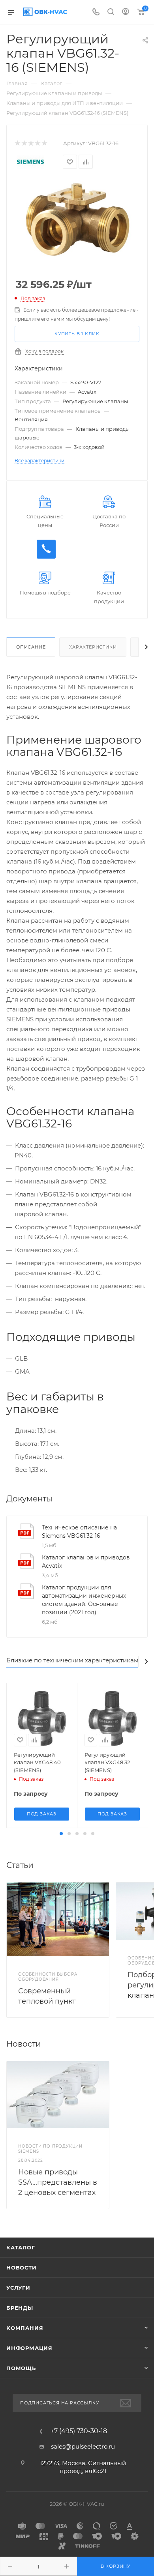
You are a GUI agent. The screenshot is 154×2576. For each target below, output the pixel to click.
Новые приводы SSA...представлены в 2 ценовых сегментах (58, 2182)
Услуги (18, 2288)
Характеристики (93, 647)
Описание (31, 647)
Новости (22, 2268)
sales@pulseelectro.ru (83, 2446)
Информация (29, 2348)
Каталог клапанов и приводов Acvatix (86, 1562)
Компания (25, 2328)
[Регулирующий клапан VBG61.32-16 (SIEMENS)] (77, 219)
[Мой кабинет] (126, 12)
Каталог (21, 2247)
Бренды (20, 2308)
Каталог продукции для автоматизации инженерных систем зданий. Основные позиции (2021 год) (84, 1600)
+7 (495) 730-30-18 (79, 2431)
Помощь (21, 2368)
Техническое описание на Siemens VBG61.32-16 (79, 1532)
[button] (61, 1834)
